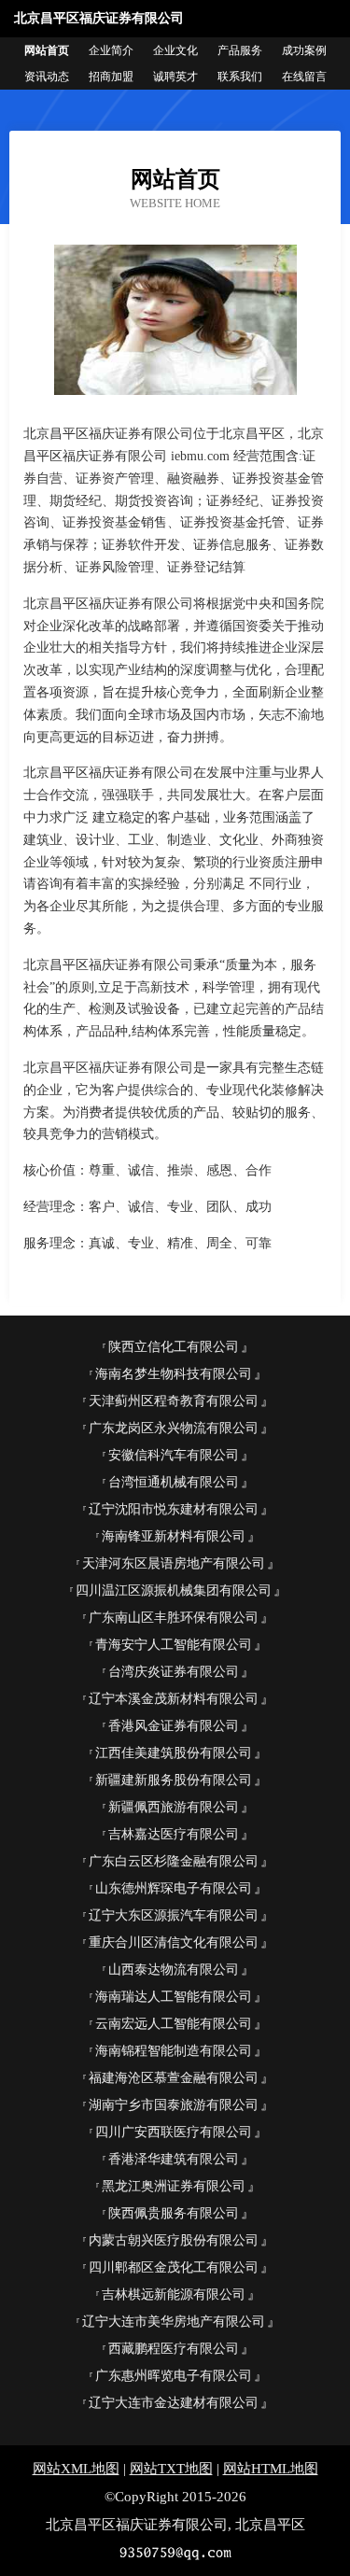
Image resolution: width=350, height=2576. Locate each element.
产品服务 (240, 50)
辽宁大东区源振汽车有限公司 (174, 1915)
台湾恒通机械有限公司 (174, 1482)
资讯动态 (47, 77)
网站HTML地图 (271, 2469)
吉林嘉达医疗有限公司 (174, 1834)
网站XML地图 (76, 2469)
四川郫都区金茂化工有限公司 (174, 2267)
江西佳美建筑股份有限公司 (174, 1753)
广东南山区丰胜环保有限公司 (174, 1618)
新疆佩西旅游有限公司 (174, 1807)
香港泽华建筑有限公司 (174, 2159)
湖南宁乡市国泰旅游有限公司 (174, 2105)
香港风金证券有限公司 (174, 1726)
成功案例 (304, 50)
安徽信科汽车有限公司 (174, 1455)
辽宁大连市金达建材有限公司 (174, 2403)
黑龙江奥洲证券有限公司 (174, 2186)
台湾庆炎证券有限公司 (174, 1672)
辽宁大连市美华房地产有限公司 (174, 2322)
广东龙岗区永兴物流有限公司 (174, 1428)
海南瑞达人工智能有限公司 (174, 1997)
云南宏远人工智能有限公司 (174, 2024)
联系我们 (240, 77)
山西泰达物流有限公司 (174, 1970)
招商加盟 (111, 77)
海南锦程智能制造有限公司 (174, 2051)
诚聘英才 (175, 77)
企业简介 (111, 50)
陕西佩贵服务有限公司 (174, 2213)
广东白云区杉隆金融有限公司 (174, 1861)
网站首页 (47, 50)
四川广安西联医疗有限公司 (174, 2132)
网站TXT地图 (171, 2469)
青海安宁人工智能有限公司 (174, 1645)
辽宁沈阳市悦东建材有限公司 (174, 1509)
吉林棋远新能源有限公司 (174, 2294)
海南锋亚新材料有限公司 (174, 1536)
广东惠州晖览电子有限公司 (174, 2376)
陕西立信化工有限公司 (174, 1347)
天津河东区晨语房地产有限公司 (174, 1563)
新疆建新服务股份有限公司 (174, 1780)
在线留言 (304, 77)
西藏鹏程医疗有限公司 (174, 2349)
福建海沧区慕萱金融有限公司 (174, 2078)
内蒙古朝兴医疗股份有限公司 (174, 2240)
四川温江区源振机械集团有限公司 (174, 1591)
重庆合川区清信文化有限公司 (174, 1943)
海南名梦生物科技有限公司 (174, 1374)
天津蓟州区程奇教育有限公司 (174, 1401)
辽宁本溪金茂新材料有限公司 (174, 1699)
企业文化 (175, 50)
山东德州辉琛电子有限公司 (174, 1888)
